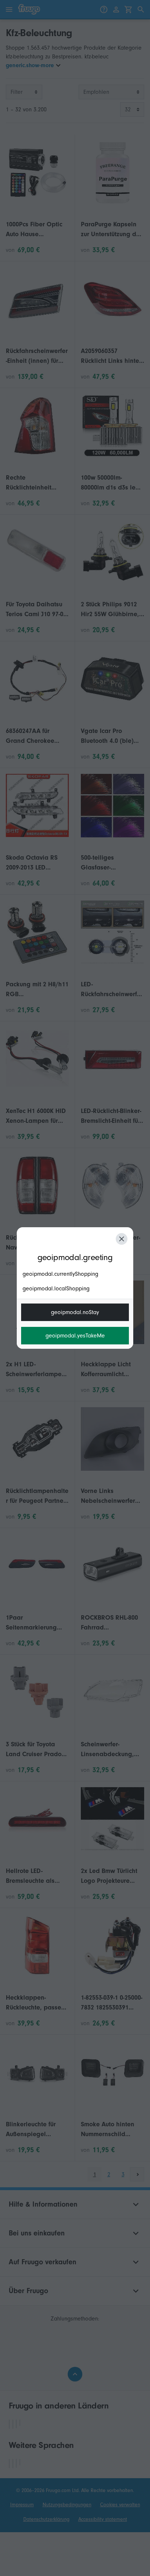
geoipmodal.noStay (75, 1312)
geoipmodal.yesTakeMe (75, 1336)
